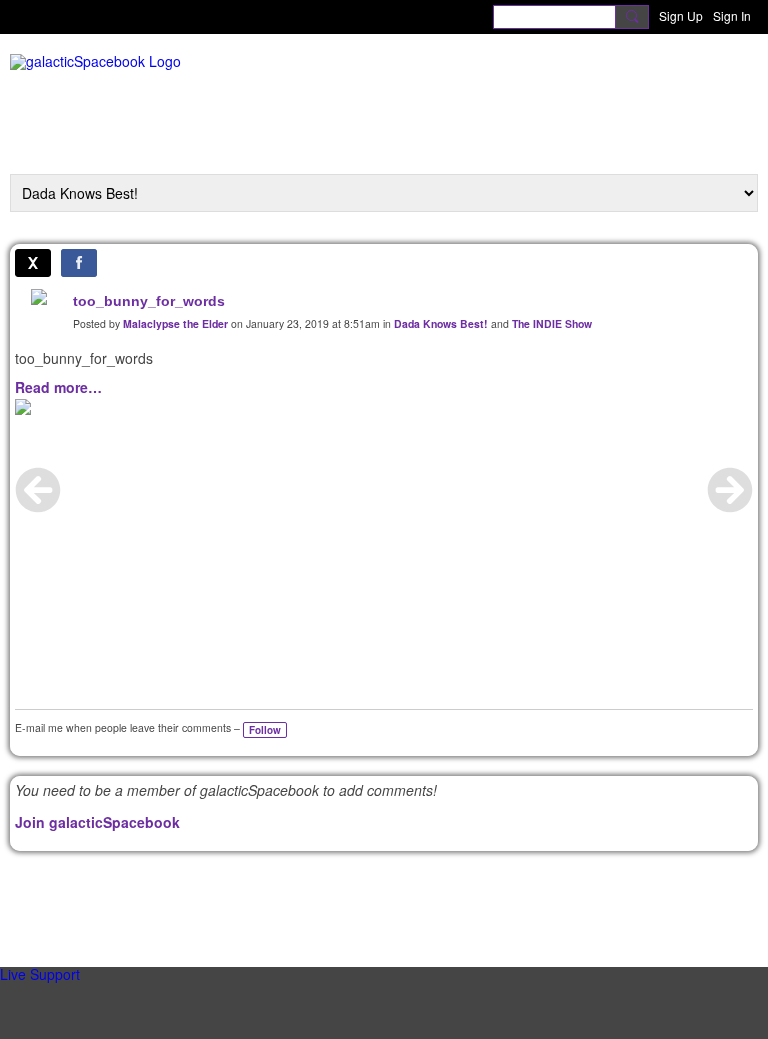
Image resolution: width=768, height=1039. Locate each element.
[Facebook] (79, 263)
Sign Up (681, 15)
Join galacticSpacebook (97, 822)
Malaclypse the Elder (175, 323)
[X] (33, 263)
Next (730, 490)
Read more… (58, 387)
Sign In (732, 15)
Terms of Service (444, 899)
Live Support (40, 974)
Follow (265, 730)
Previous (38, 490)
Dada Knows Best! (441, 323)
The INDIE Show (552, 323)
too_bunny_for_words (149, 301)
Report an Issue (320, 899)
